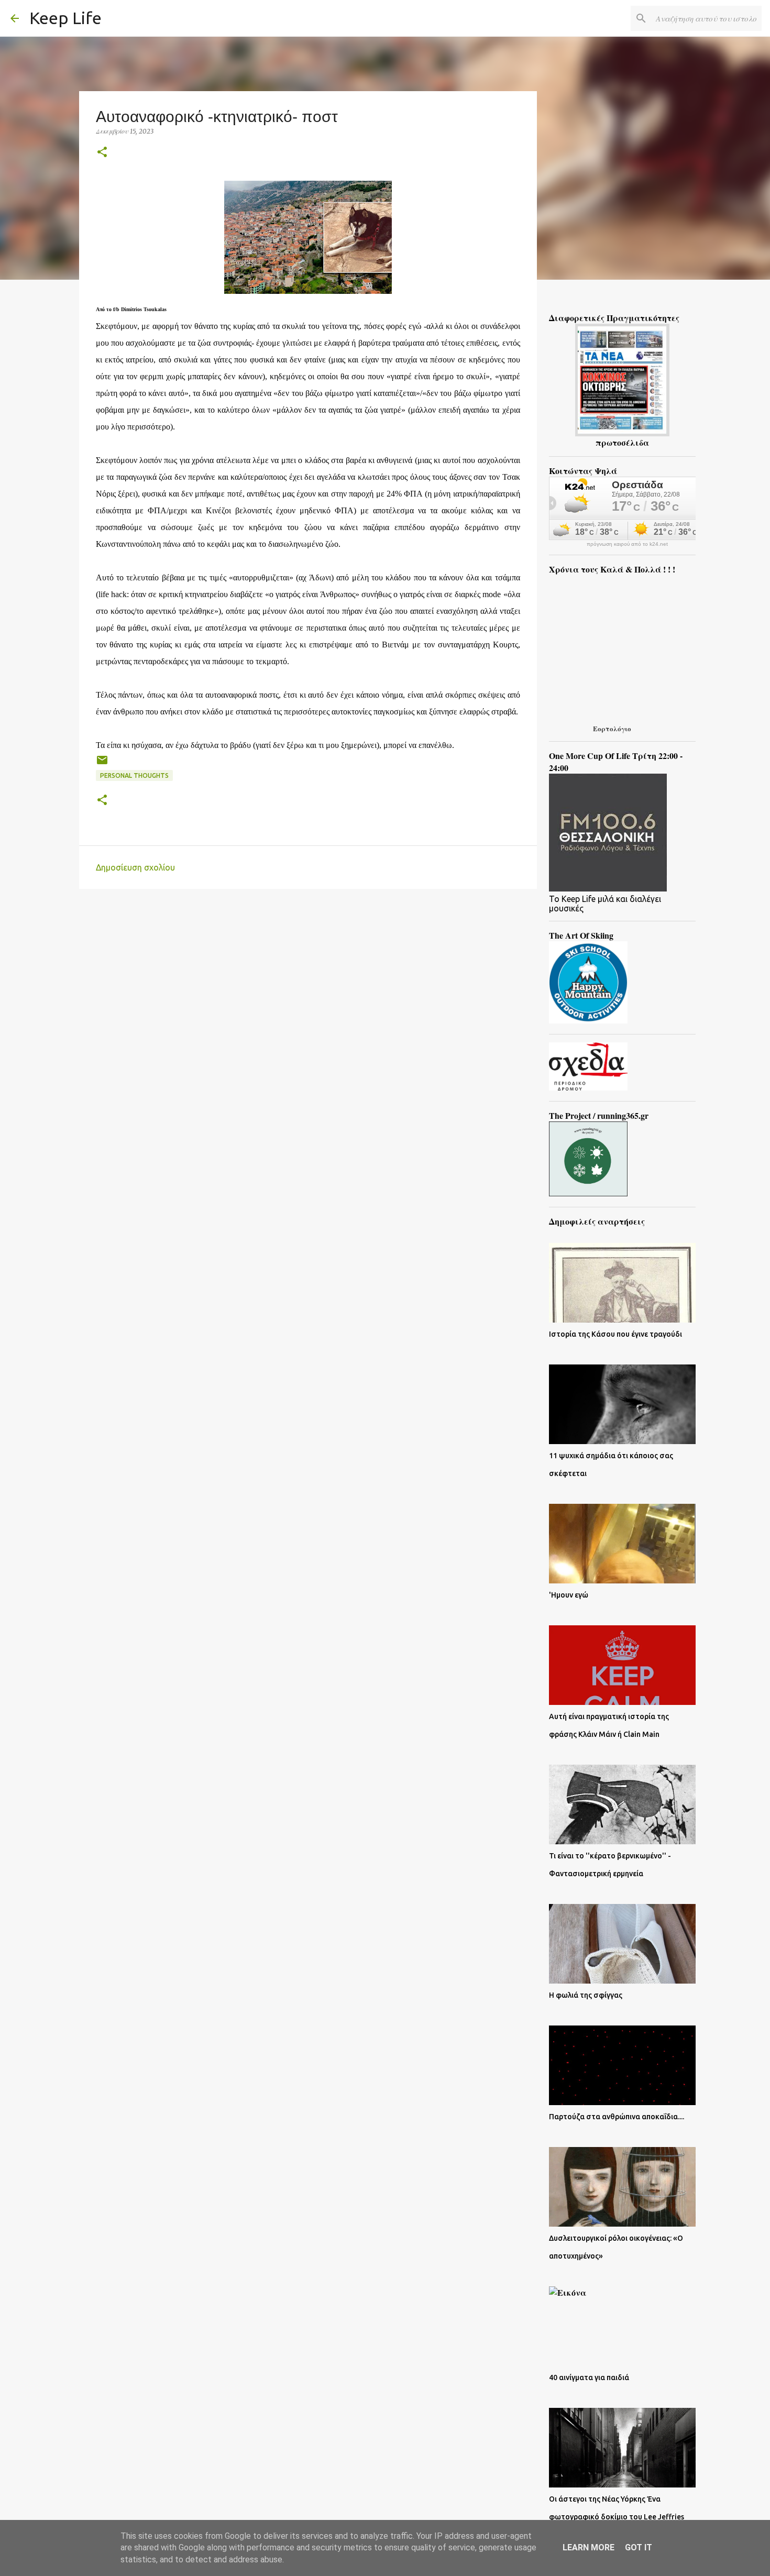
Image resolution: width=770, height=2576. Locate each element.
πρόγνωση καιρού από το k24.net (627, 544)
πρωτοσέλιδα (622, 442)
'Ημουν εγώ (569, 1595)
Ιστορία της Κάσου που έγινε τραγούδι (615, 1334)
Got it (639, 2547)
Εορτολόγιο (612, 728)
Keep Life (65, 18)
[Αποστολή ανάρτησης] (102, 764)
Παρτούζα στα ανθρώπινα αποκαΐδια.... (617, 2117)
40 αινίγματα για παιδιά (589, 2377)
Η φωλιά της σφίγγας (586, 1995)
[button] (102, 153)
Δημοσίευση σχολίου (135, 867)
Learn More (588, 2547)
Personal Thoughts (134, 775)
